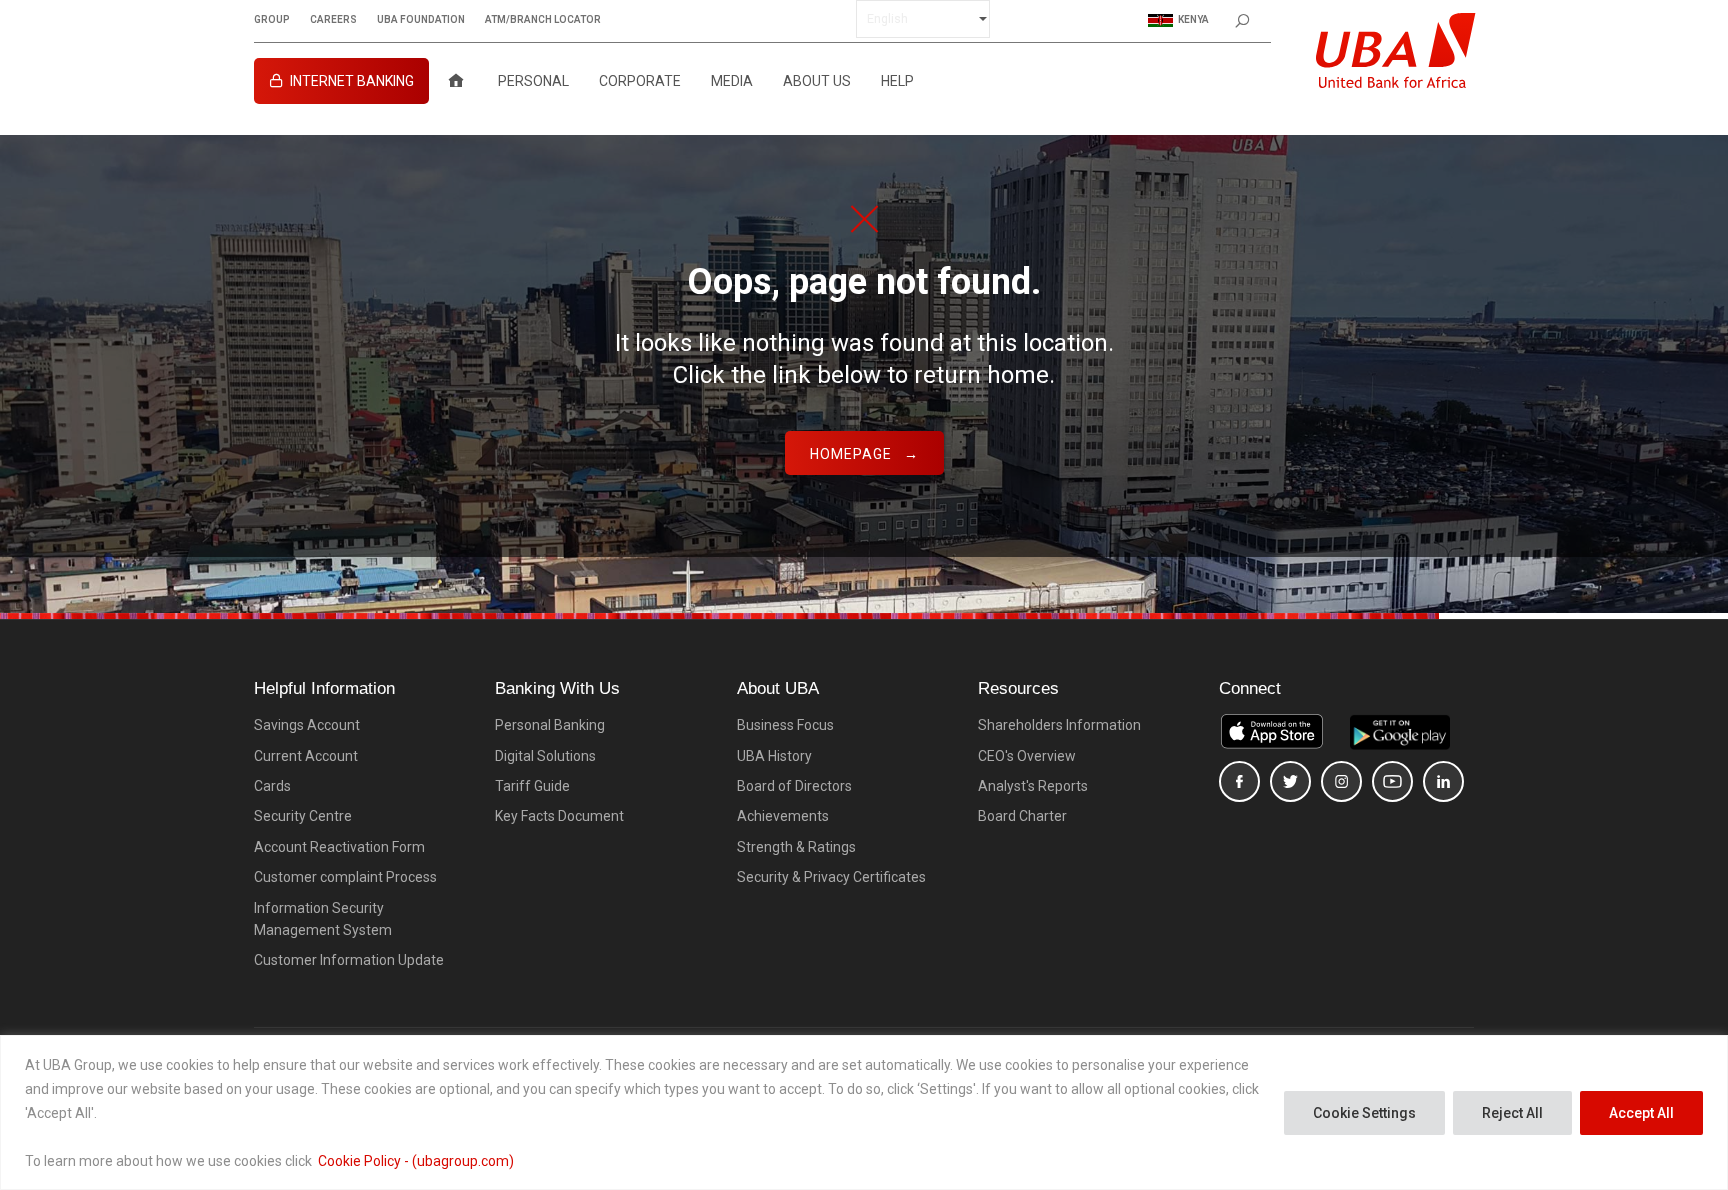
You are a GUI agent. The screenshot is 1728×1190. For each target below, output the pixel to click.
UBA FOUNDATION (421, 20)
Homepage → (864, 454)
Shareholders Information (1059, 725)
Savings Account (307, 725)
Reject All (1512, 1113)
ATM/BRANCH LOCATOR (543, 20)
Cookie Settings (1364, 1113)
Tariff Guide (532, 786)
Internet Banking (352, 81)
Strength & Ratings (796, 847)
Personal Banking (550, 725)
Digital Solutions (545, 756)
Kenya (1193, 19)
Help (897, 81)
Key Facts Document (559, 816)
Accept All (1641, 1113)
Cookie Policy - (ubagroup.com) (416, 1161)
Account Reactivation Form (339, 847)
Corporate (640, 81)
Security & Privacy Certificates (831, 877)
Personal (533, 81)
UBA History (774, 756)
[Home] (456, 81)
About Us (817, 81)
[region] (864, 1112)
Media (732, 81)
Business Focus (785, 725)
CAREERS (333, 20)
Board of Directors (794, 786)
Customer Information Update (349, 960)
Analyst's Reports (1033, 786)
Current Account (306, 756)
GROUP (272, 20)
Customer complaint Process (345, 877)
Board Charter (1022, 816)
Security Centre (303, 816)
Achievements (783, 816)
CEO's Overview (1027, 756)
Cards (272, 786)
